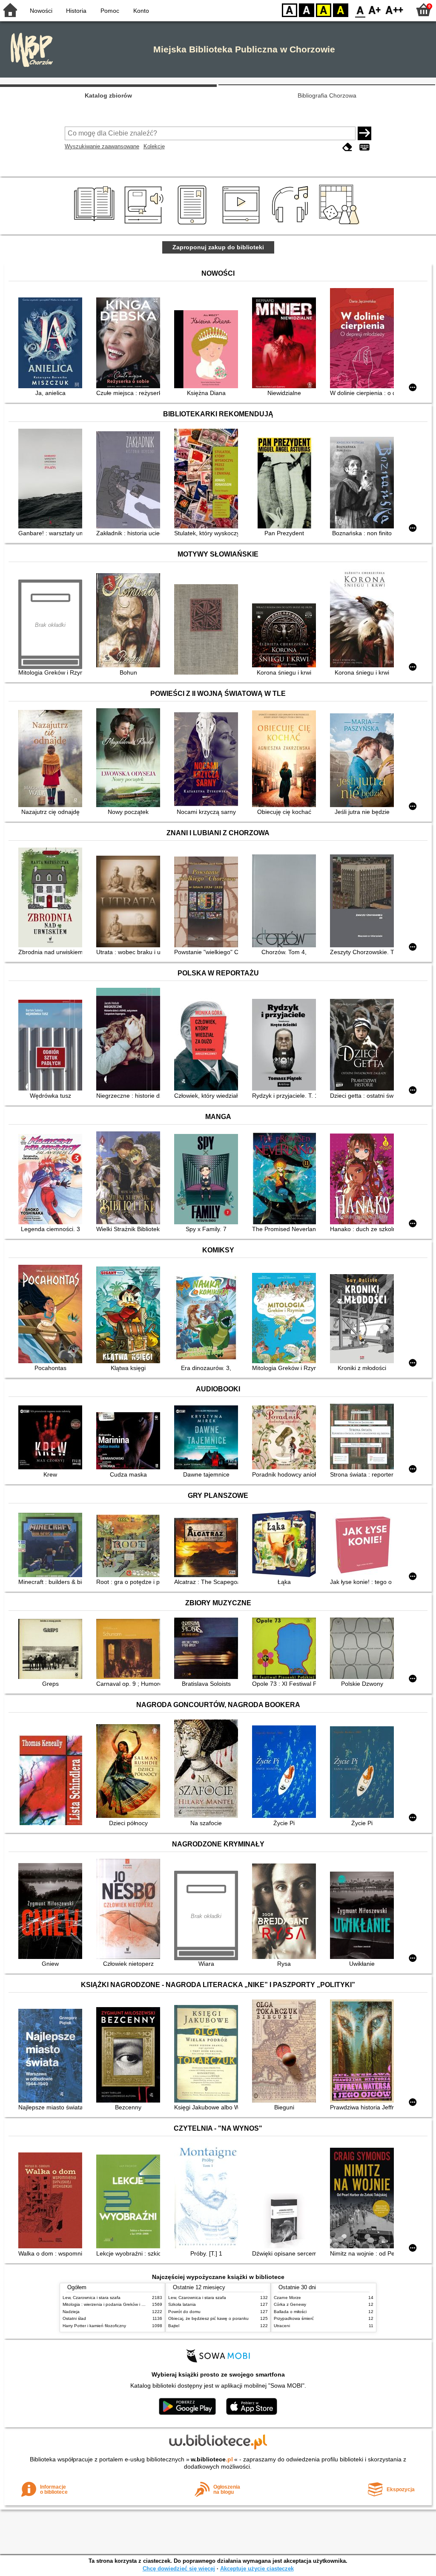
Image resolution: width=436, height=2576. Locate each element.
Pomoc (110, 11)
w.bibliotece (212, 2459)
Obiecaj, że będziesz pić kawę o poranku (208, 2318)
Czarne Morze (287, 2298)
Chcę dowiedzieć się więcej (179, 2569)
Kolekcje (154, 146)
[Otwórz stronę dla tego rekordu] (52, 344)
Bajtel (174, 2326)
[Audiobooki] (145, 225)
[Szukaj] (364, 133)
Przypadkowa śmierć (294, 2318)
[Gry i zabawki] (341, 225)
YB (324, 10)
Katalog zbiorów (108, 95)
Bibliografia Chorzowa (327, 95)
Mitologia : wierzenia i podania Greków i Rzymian (110, 2304)
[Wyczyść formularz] (347, 147)
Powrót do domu (184, 2312)
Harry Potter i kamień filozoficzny (94, 2326)
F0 (360, 10)
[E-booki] (194, 225)
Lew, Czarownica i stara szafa (92, 2298)
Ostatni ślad (74, 2318)
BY (341, 10)
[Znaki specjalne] (364, 147)
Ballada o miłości (290, 2312)
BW (307, 10)
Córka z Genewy (290, 2304)
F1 (375, 10)
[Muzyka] (291, 225)
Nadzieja (71, 2312)
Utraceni (282, 2326)
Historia (76, 11)
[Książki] (96, 225)
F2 (394, 10)
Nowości (41, 11)
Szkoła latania (182, 2304)
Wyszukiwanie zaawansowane (102, 146)
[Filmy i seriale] (242, 225)
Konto (141, 11)
